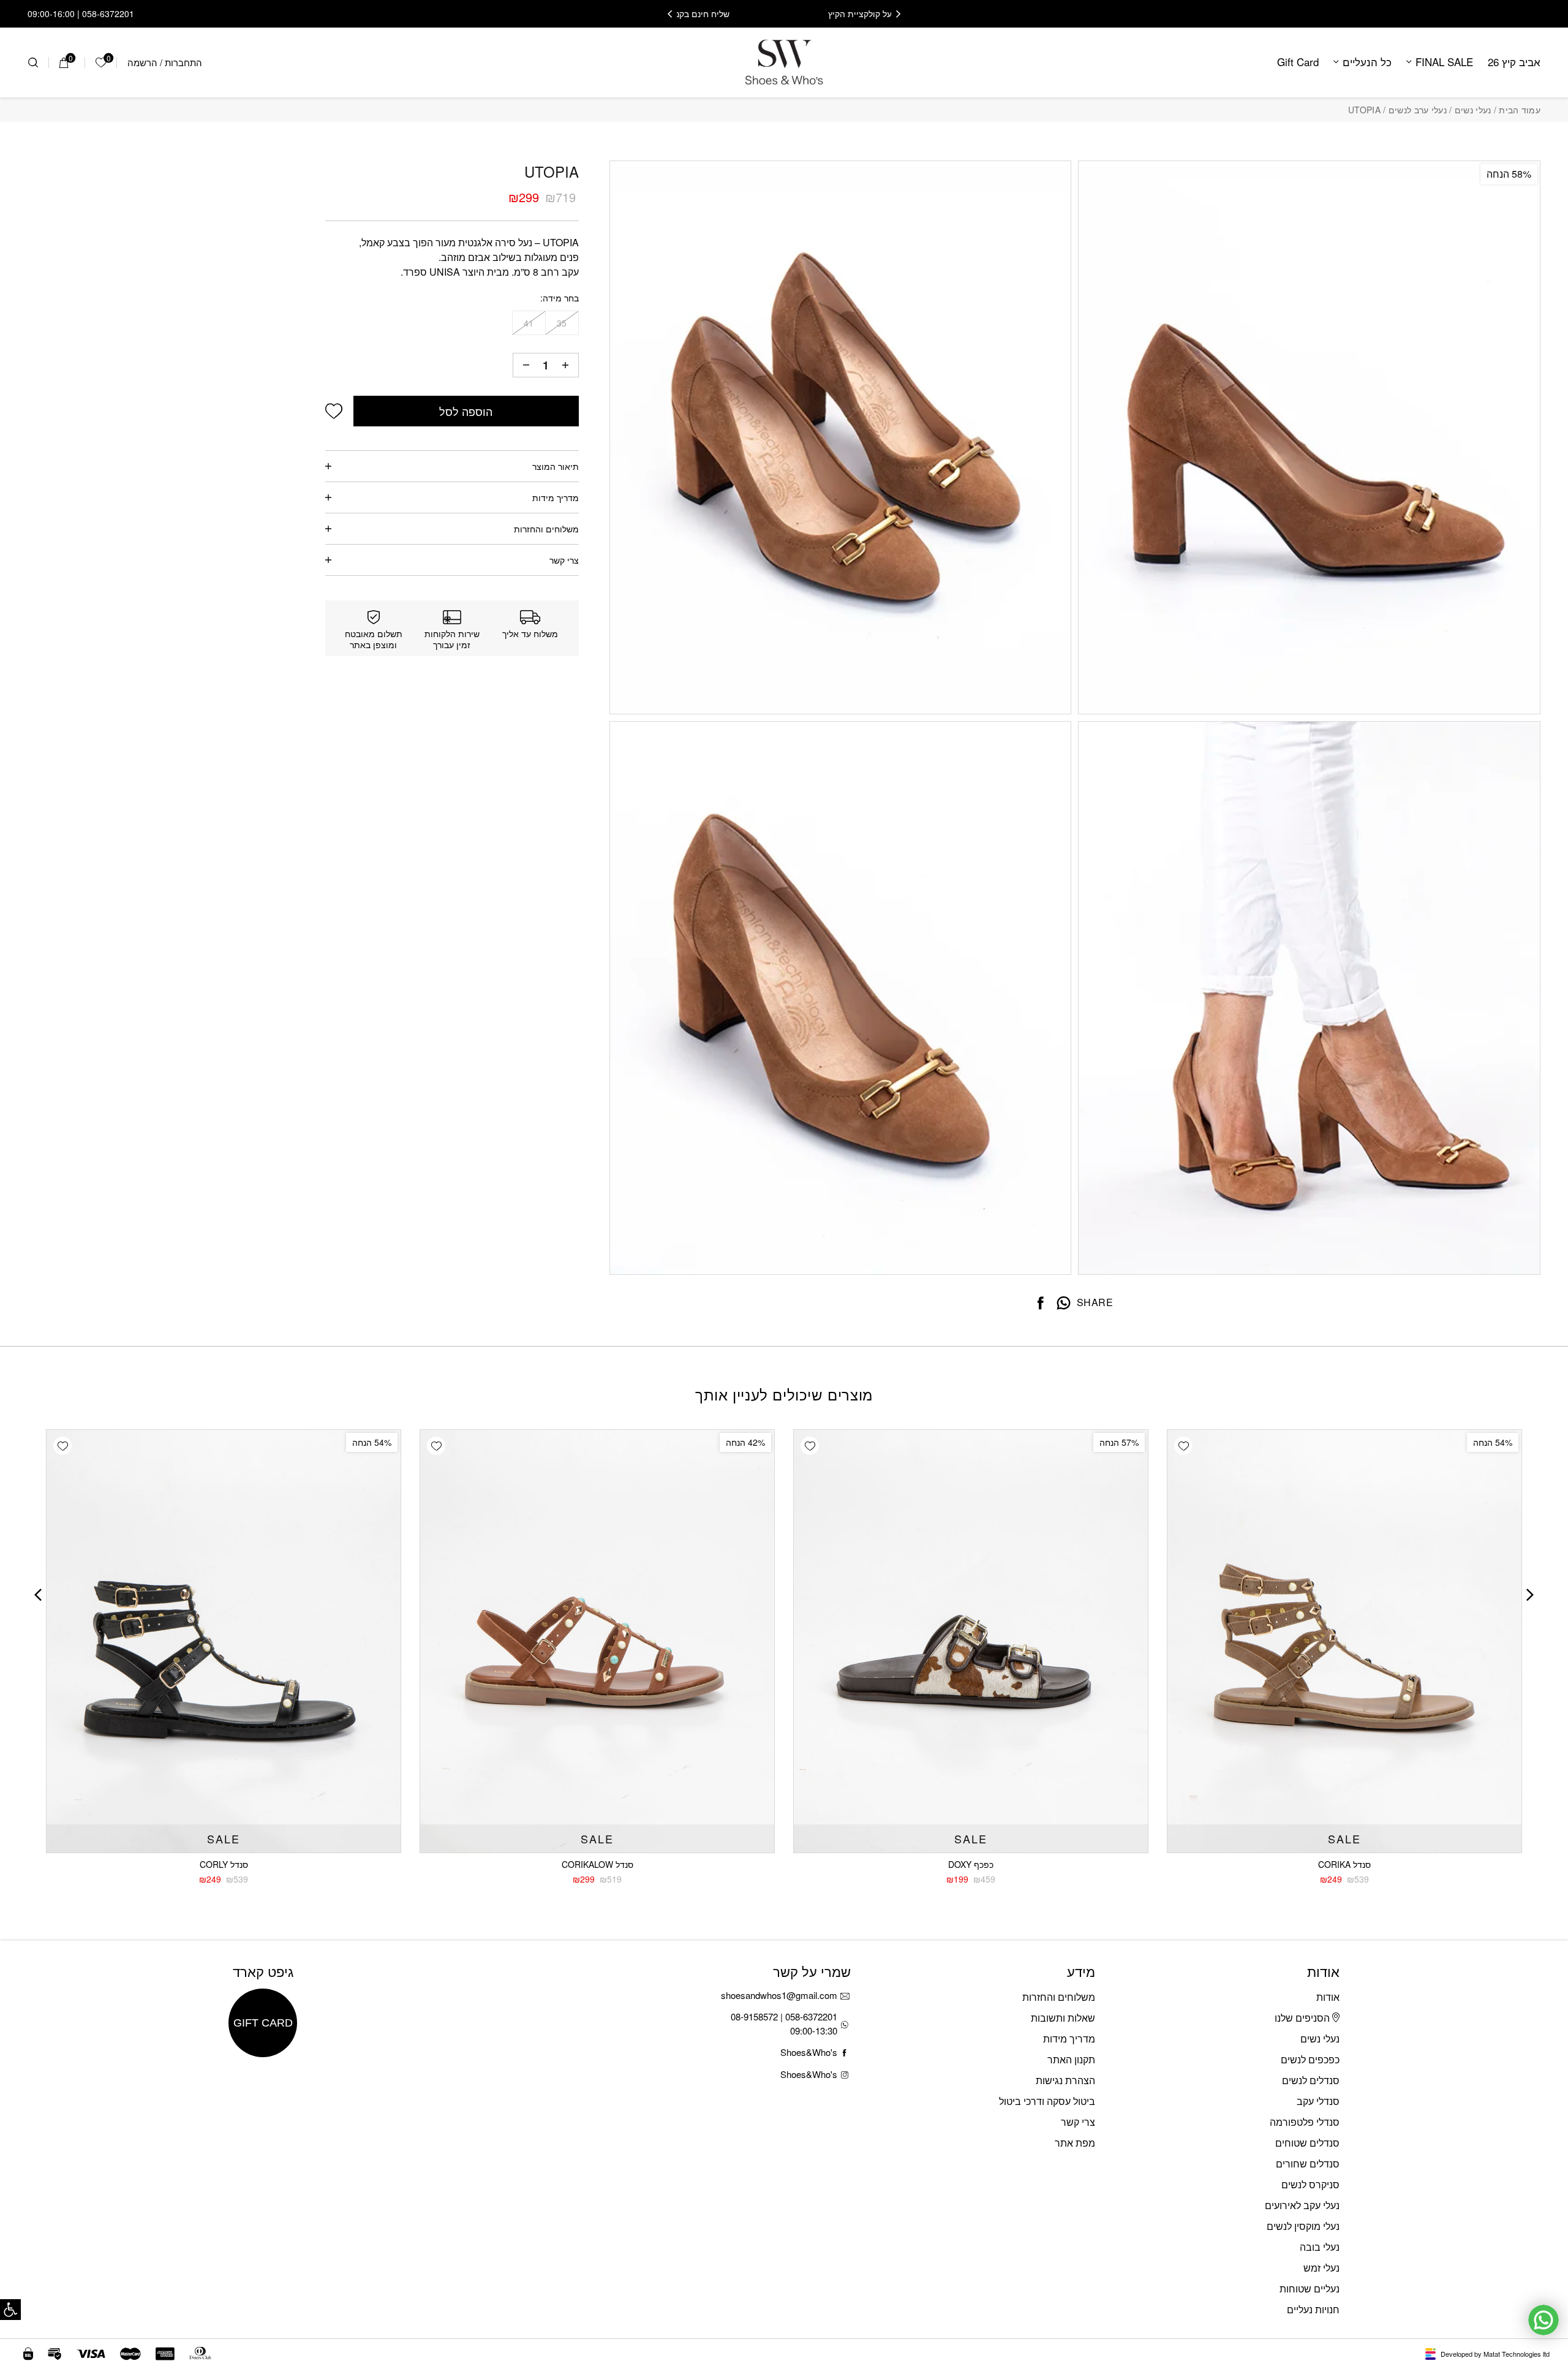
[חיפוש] (33, 62)
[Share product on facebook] (1041, 1303)
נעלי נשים (1473, 110)
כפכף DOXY (971, 1864)
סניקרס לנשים (1310, 2184)
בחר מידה (561, 298)
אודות (1328, 1997)
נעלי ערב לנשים (1418, 110)
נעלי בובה (1320, 2247)
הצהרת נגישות (1065, 2080)
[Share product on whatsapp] (1064, 1303)
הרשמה (142, 62)
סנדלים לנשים (1311, 2080)
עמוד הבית (1520, 110)
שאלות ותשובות (1063, 2018)
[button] (10, 2310)
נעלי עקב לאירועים (1302, 2205)
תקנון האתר (1071, 2059)
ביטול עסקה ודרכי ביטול (1047, 2101)
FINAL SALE (1444, 62)
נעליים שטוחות (1310, 2288)
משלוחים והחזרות (546, 529)
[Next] (670, 14)
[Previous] (898, 14)
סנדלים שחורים (1308, 2163)
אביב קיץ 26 (1514, 62)
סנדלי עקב (1318, 2101)
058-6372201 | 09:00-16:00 (81, 13)
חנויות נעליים (1313, 2309)
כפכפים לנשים (1310, 2059)
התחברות (183, 62)
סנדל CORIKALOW (597, 1864)
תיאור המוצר (556, 466)
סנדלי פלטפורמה (1305, 2122)
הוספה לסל (466, 411)
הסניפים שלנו (1303, 2018)
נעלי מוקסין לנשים (1303, 2226)
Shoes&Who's (809, 2052)
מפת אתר (1075, 2143)
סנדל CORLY (224, 1864)
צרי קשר (564, 560)
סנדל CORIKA (1344, 1864)
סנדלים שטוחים (1307, 2143)
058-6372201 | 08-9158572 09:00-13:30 (784, 2023)
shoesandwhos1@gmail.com (779, 1995)
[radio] (562, 323)
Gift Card (1298, 62)
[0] (64, 62)
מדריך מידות (556, 497)
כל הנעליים (1367, 62)
